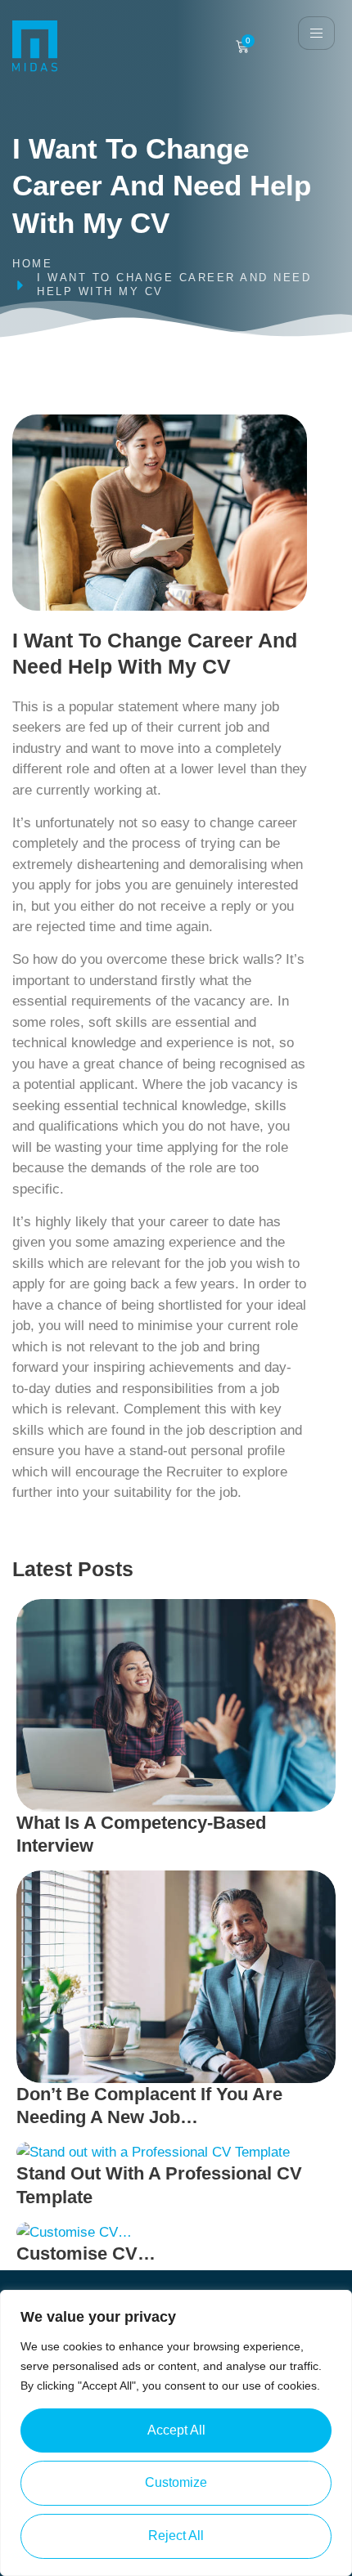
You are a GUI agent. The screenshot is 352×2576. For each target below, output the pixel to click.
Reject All (176, 2536)
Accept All (176, 2430)
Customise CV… (86, 2253)
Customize (176, 2482)
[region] (176, 2433)
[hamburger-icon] (316, 33)
